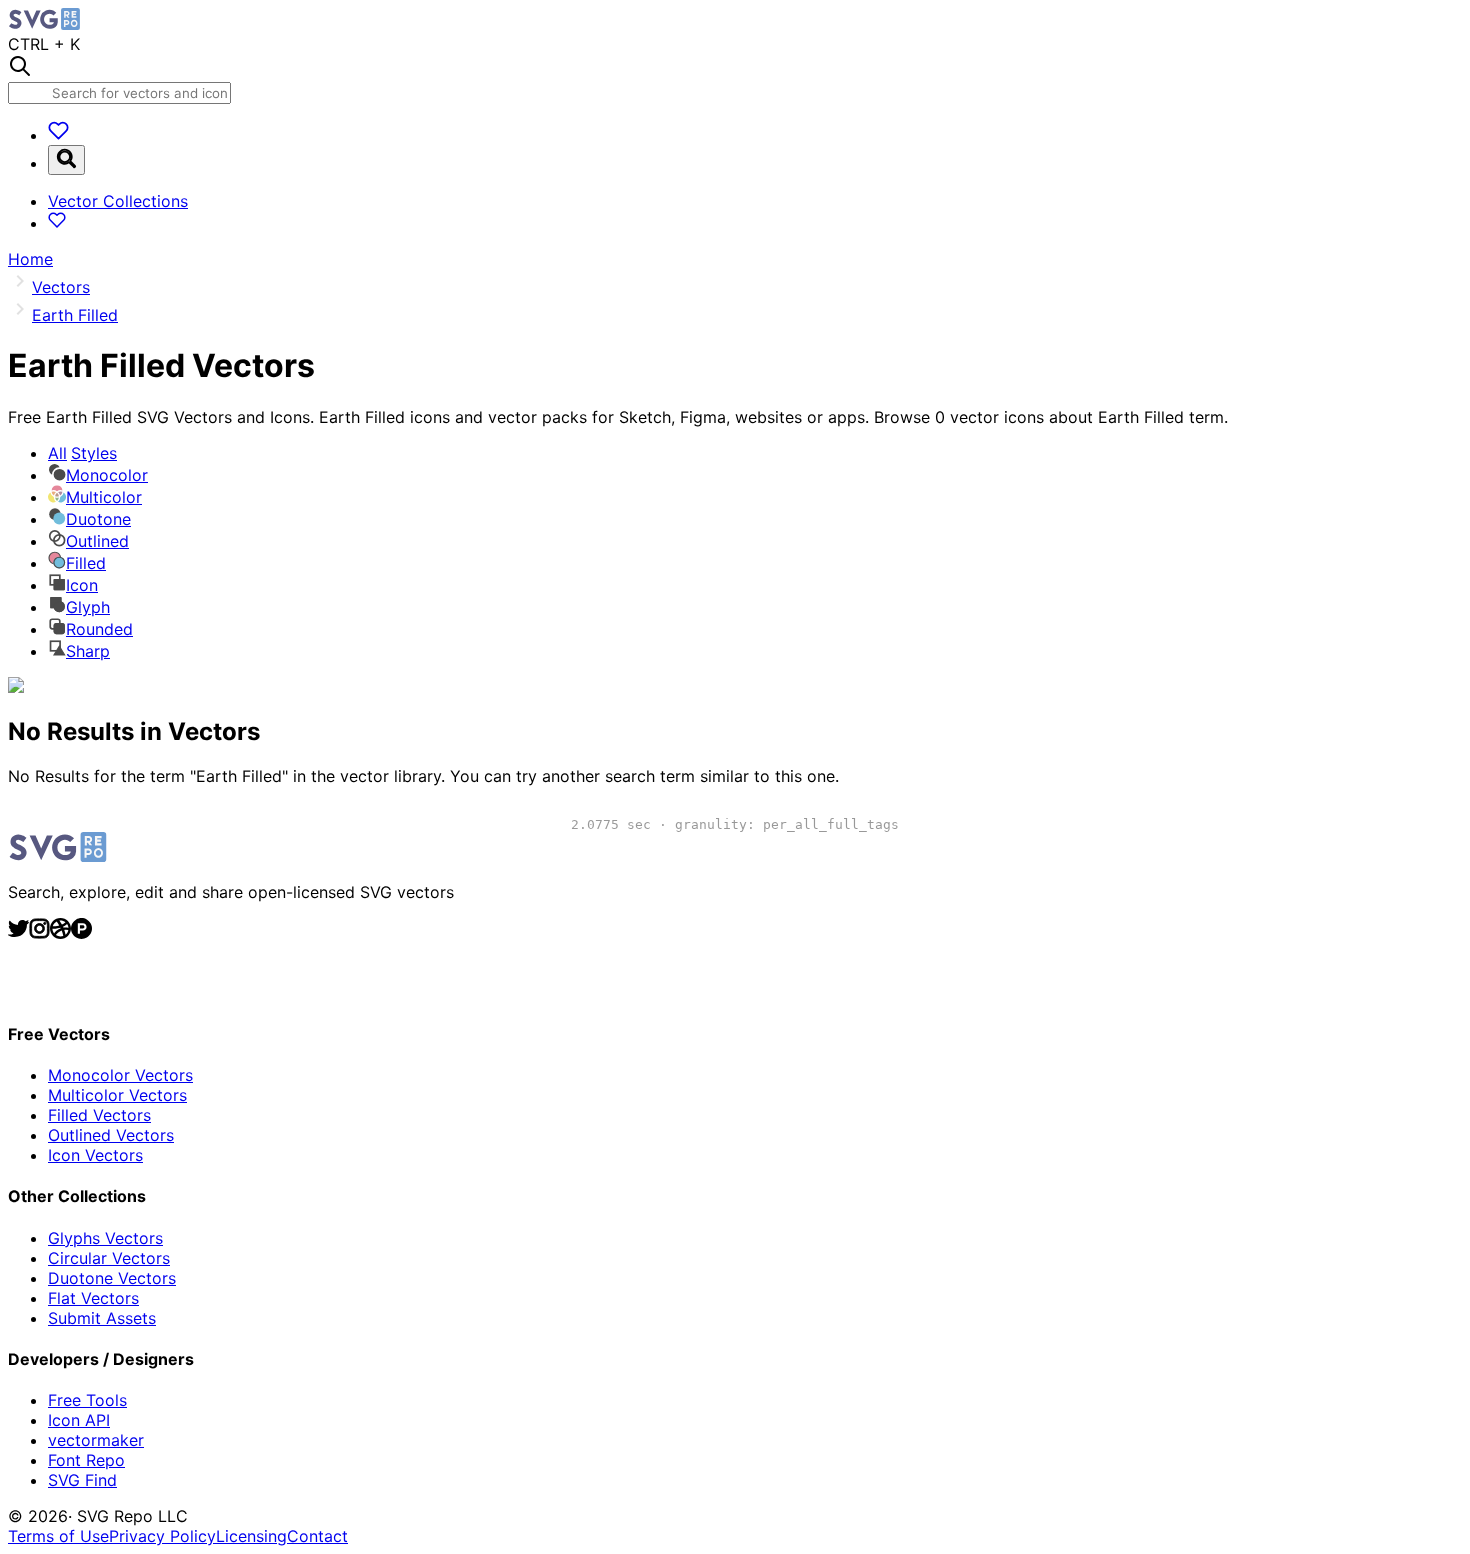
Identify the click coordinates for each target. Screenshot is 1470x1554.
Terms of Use (58, 1536)
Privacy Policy (162, 1536)
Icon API (79, 1420)
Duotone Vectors (112, 1278)
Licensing (251, 1536)
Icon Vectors (95, 1155)
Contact (317, 1536)
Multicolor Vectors (117, 1095)
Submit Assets (102, 1318)
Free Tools (87, 1400)
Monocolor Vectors (120, 1075)
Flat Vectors (93, 1298)
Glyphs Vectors (105, 1238)
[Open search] (66, 160)
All (82, 453)
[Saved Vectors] (58, 135)
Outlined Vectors (111, 1135)
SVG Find (82, 1480)
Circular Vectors (109, 1258)
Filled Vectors (99, 1115)
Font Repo (86, 1460)
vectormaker (96, 1440)
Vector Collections (118, 201)
